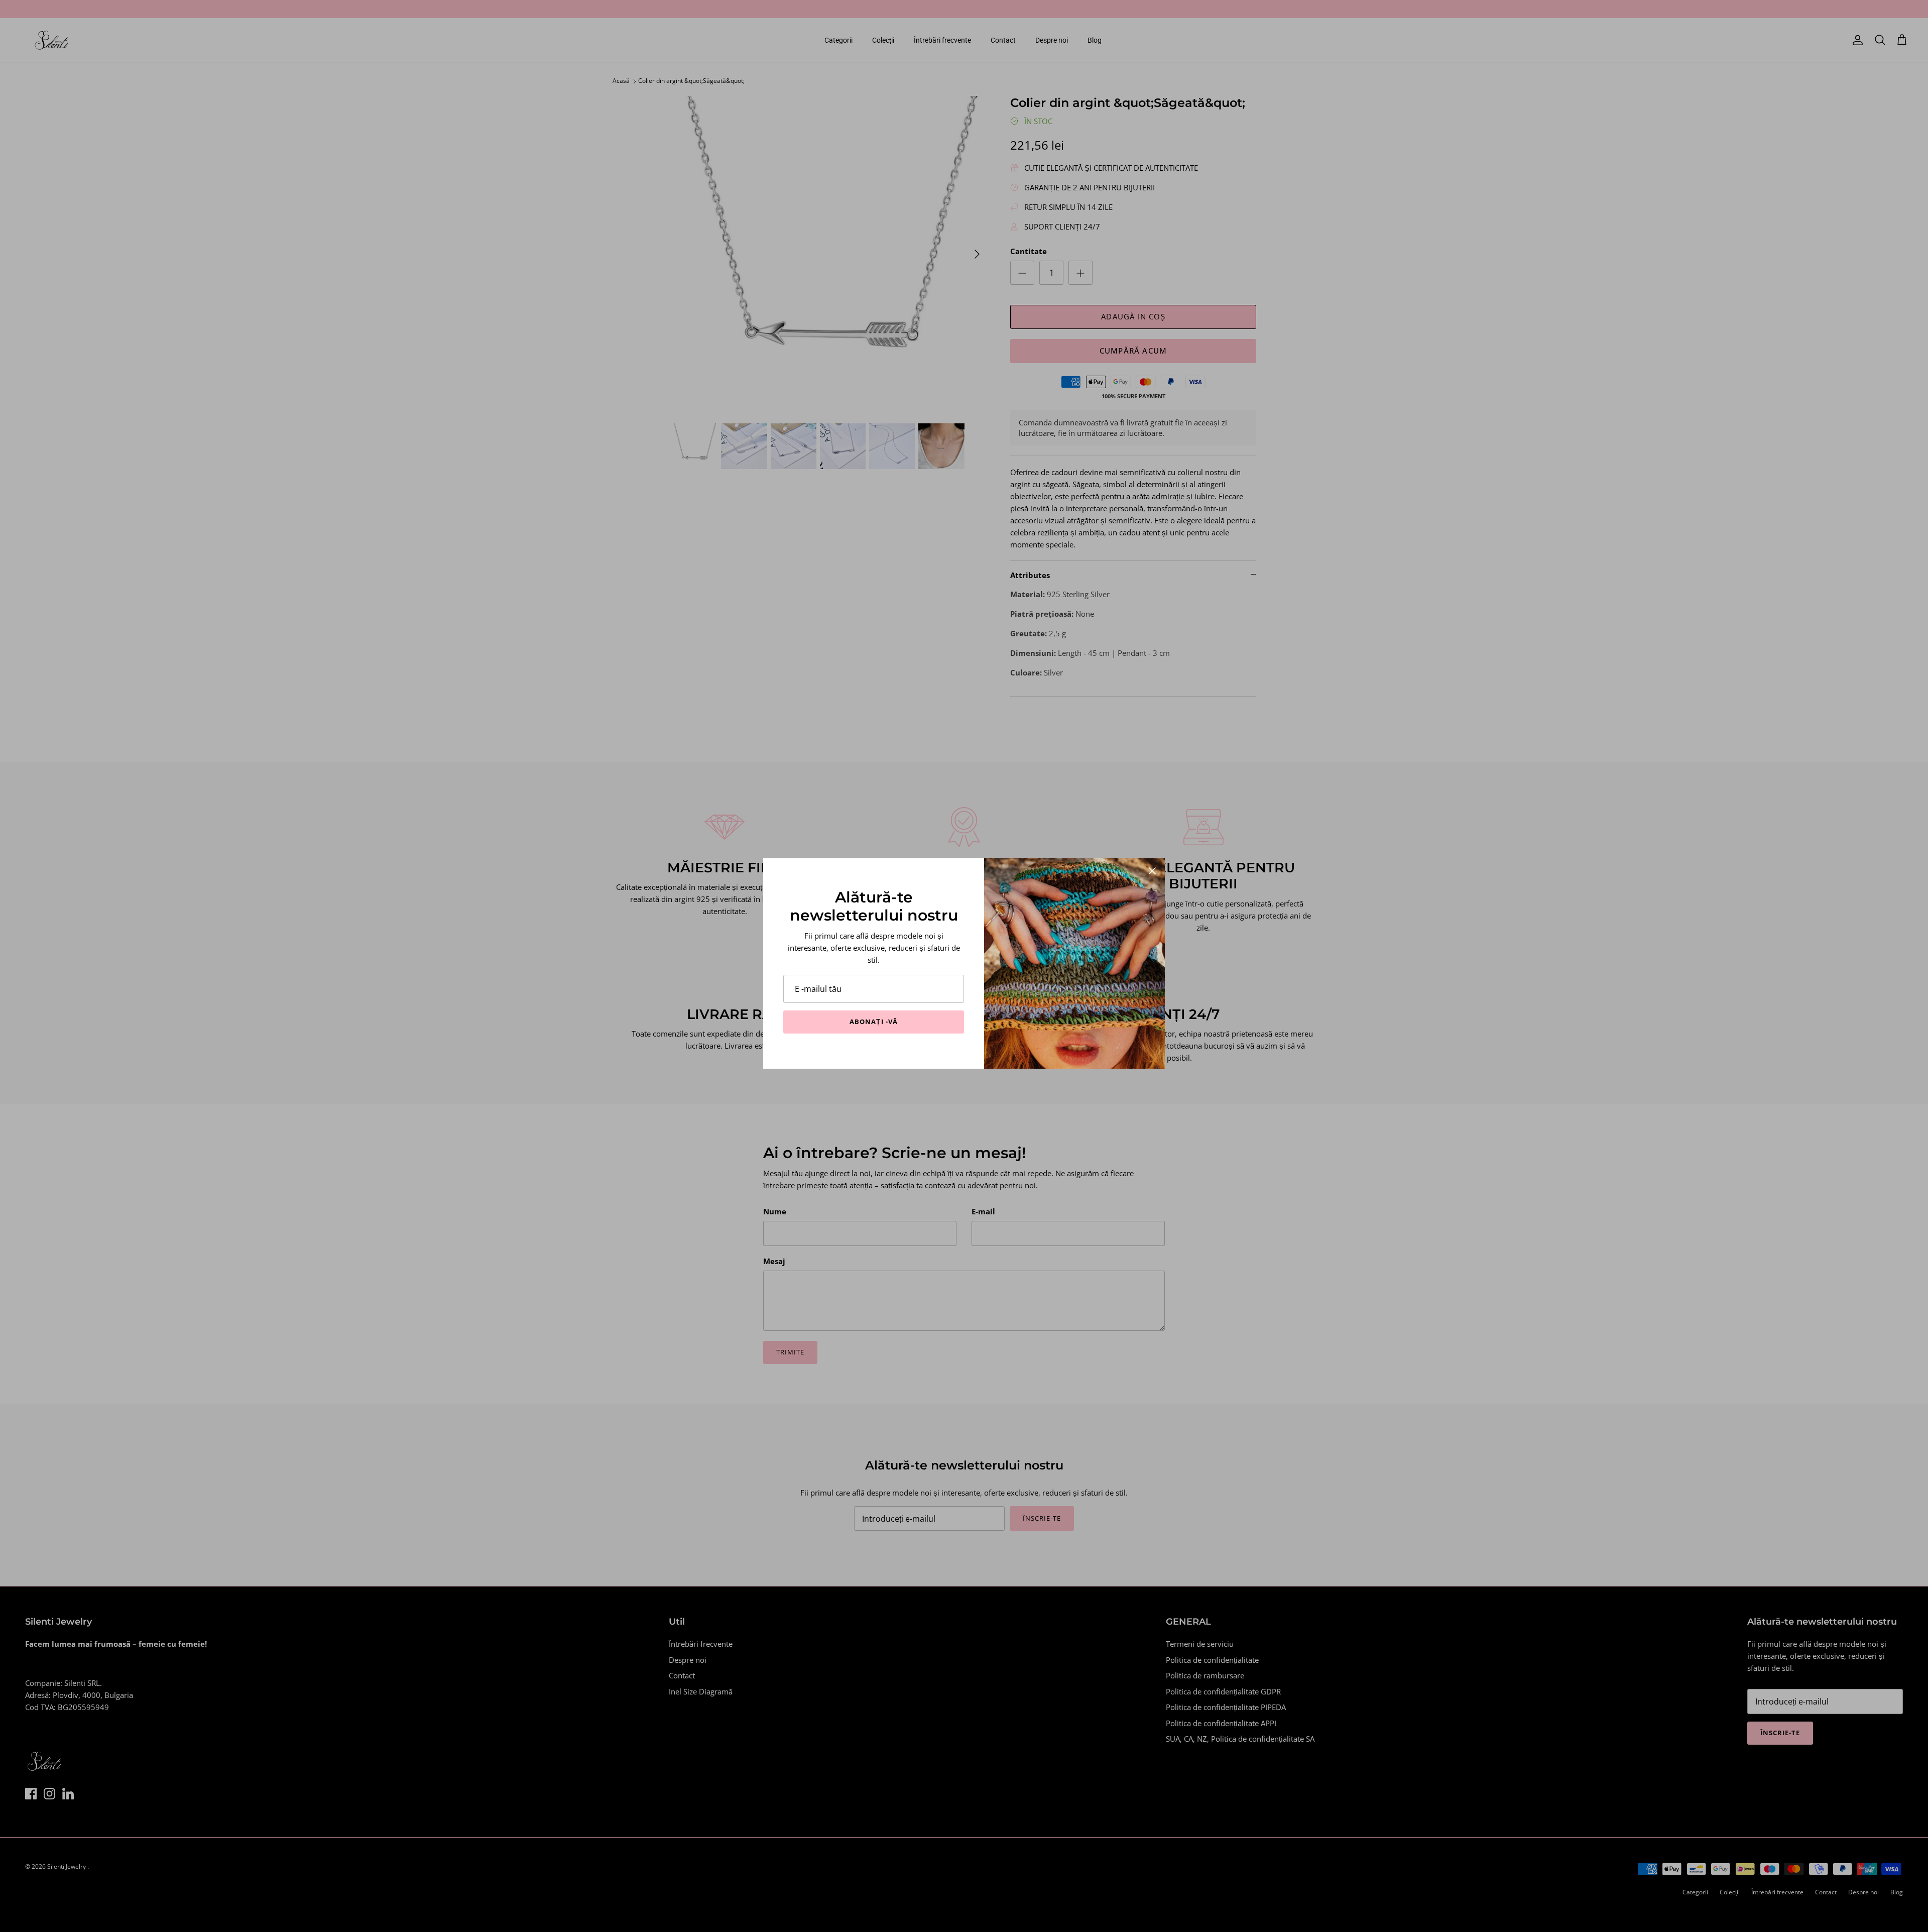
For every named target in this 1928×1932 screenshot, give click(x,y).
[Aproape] (1152, 871)
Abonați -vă (873, 1021)
